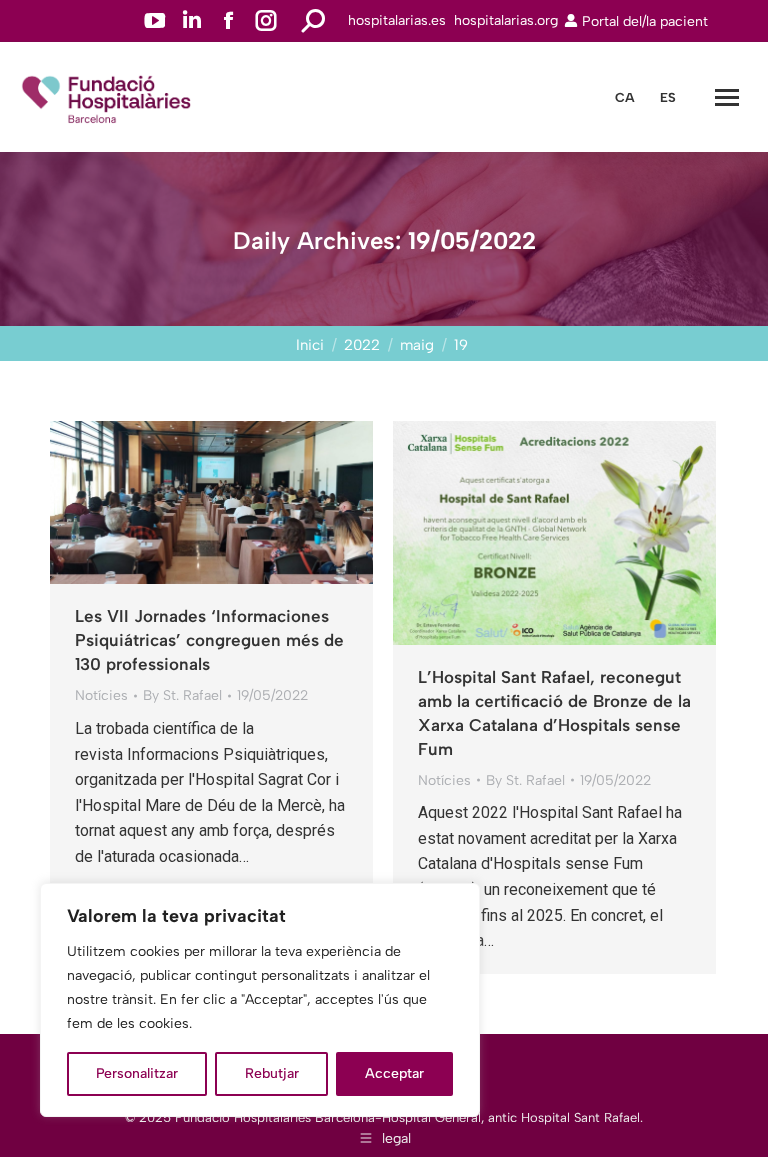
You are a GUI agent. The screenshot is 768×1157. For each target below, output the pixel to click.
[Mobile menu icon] (727, 97)
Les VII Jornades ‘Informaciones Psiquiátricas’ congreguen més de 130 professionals (209, 640)
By (182, 695)
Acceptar (394, 1073)
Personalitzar (137, 1073)
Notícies (101, 695)
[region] (260, 1000)
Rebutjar (272, 1073)
